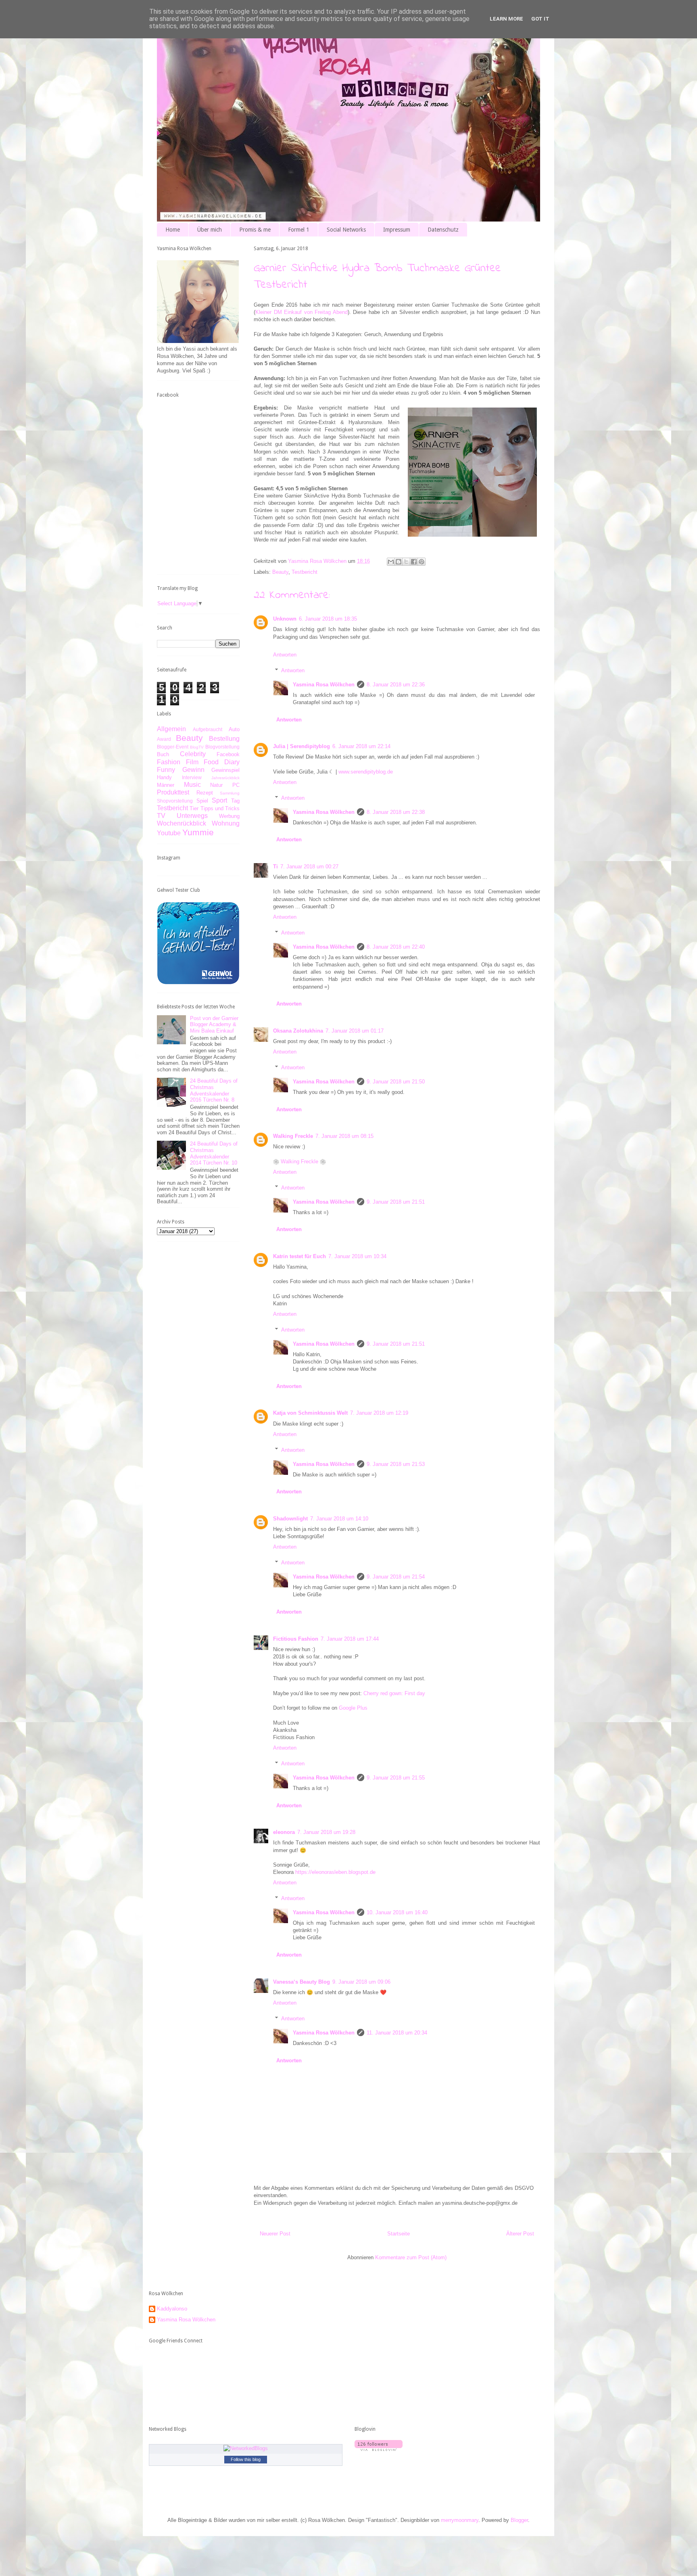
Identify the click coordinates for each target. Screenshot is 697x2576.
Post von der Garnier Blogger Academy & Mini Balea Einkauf (214, 1025)
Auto (234, 729)
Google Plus (353, 1708)
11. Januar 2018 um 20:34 (397, 2033)
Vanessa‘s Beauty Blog (302, 1982)
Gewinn (193, 770)
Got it (540, 19)
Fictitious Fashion (296, 1639)
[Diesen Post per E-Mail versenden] (391, 562)
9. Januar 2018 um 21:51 (396, 1202)
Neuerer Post (275, 2234)
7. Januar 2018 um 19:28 (326, 1832)
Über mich (210, 230)
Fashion (169, 762)
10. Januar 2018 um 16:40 (397, 1912)
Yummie (198, 832)
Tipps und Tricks (220, 808)
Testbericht (305, 572)
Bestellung (224, 739)
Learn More (506, 19)
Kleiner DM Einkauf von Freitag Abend (302, 312)
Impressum (397, 230)
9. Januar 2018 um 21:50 (396, 1082)
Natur (216, 785)
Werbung (229, 816)
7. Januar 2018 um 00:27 (309, 867)
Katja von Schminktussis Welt (310, 1413)
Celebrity (193, 754)
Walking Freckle (293, 1136)
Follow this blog (246, 2459)
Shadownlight (290, 1519)
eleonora (284, 1832)
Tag (235, 801)
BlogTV (197, 747)
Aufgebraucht (208, 729)
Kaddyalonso (172, 2309)
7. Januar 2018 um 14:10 (339, 1519)
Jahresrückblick (225, 778)
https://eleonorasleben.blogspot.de (335, 1872)
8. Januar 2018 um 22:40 (396, 947)
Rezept (205, 793)
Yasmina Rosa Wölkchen (324, 685)
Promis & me (255, 230)
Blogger (519, 2520)
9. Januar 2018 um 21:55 (396, 1778)
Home (173, 230)
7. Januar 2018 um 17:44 (350, 1639)
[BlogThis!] (399, 562)
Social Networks (346, 230)
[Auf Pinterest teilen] (422, 562)
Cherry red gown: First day (394, 1693)
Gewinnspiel (225, 770)
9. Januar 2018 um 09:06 (361, 1982)
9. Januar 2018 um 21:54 (396, 1577)
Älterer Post (520, 2234)
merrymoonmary (460, 2520)
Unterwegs (192, 816)
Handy (164, 777)
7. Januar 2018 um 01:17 (355, 1031)
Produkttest (173, 792)
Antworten (285, 655)
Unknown (285, 619)
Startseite (399, 2234)
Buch (163, 754)
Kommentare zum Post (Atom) (411, 2257)
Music (192, 785)
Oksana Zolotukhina (298, 1031)
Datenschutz (443, 230)
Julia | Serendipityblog (302, 746)
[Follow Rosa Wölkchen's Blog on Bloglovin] (379, 2449)
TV (161, 816)
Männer (166, 785)
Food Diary (222, 762)
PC (236, 785)
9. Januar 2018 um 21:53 (396, 1464)
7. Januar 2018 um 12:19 (379, 1413)
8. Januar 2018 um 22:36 (396, 685)
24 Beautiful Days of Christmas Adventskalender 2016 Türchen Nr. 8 (214, 1090)
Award (164, 739)
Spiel (202, 801)
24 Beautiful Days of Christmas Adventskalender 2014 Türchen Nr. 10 (214, 1153)
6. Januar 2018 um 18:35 (328, 619)
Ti (275, 867)
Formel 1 (299, 230)
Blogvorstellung (222, 747)
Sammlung (230, 793)
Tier (194, 808)
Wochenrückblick (182, 823)
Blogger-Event (173, 747)
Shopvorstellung (175, 801)
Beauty (280, 572)
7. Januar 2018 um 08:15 (344, 1136)
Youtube (169, 833)
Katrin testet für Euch (299, 1256)
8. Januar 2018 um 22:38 (396, 812)
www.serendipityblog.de (366, 772)
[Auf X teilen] (406, 562)
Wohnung (226, 823)
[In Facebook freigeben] (414, 562)
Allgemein (171, 729)
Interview (192, 777)
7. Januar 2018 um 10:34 (357, 1256)
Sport (219, 800)
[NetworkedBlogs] (246, 2448)
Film (192, 762)
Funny (166, 770)
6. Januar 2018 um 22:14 (361, 746)
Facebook (228, 754)
